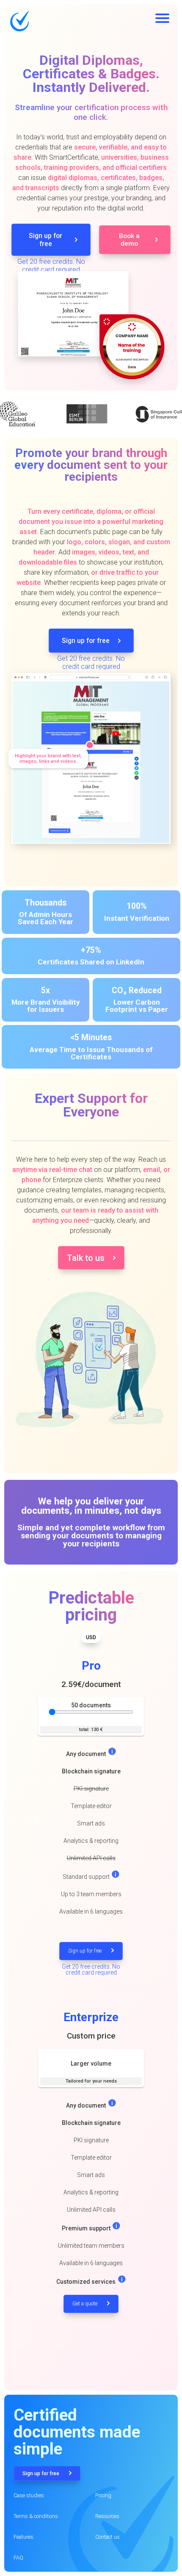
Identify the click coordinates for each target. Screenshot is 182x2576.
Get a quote (85, 2304)
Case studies (29, 2495)
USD (91, 1637)
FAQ (18, 2558)
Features (23, 2537)
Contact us (108, 2537)
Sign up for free (45, 240)
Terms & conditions (36, 2516)
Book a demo (129, 240)
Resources (107, 2516)
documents (91, 1705)
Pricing (103, 2495)
